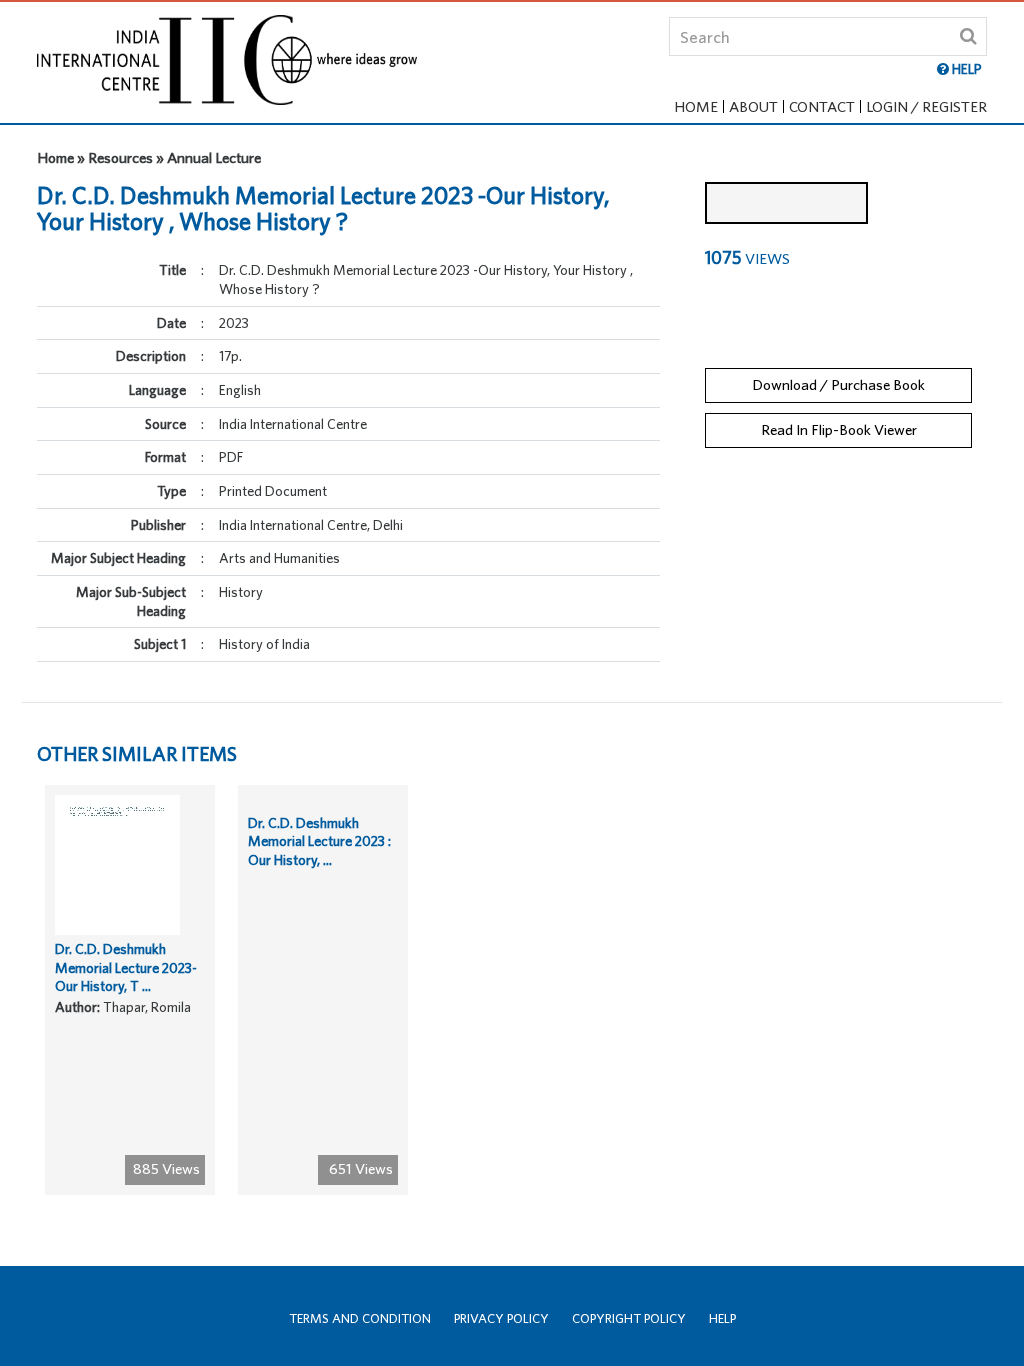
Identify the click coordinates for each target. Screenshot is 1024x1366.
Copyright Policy (629, 1318)
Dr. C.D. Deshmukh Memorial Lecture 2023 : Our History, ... (319, 841)
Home (696, 106)
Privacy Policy (501, 1318)
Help (722, 1318)
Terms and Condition (360, 1318)
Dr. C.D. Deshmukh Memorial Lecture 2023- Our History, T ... (126, 967)
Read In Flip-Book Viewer (839, 429)
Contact (822, 106)
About (753, 106)
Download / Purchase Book (838, 384)
